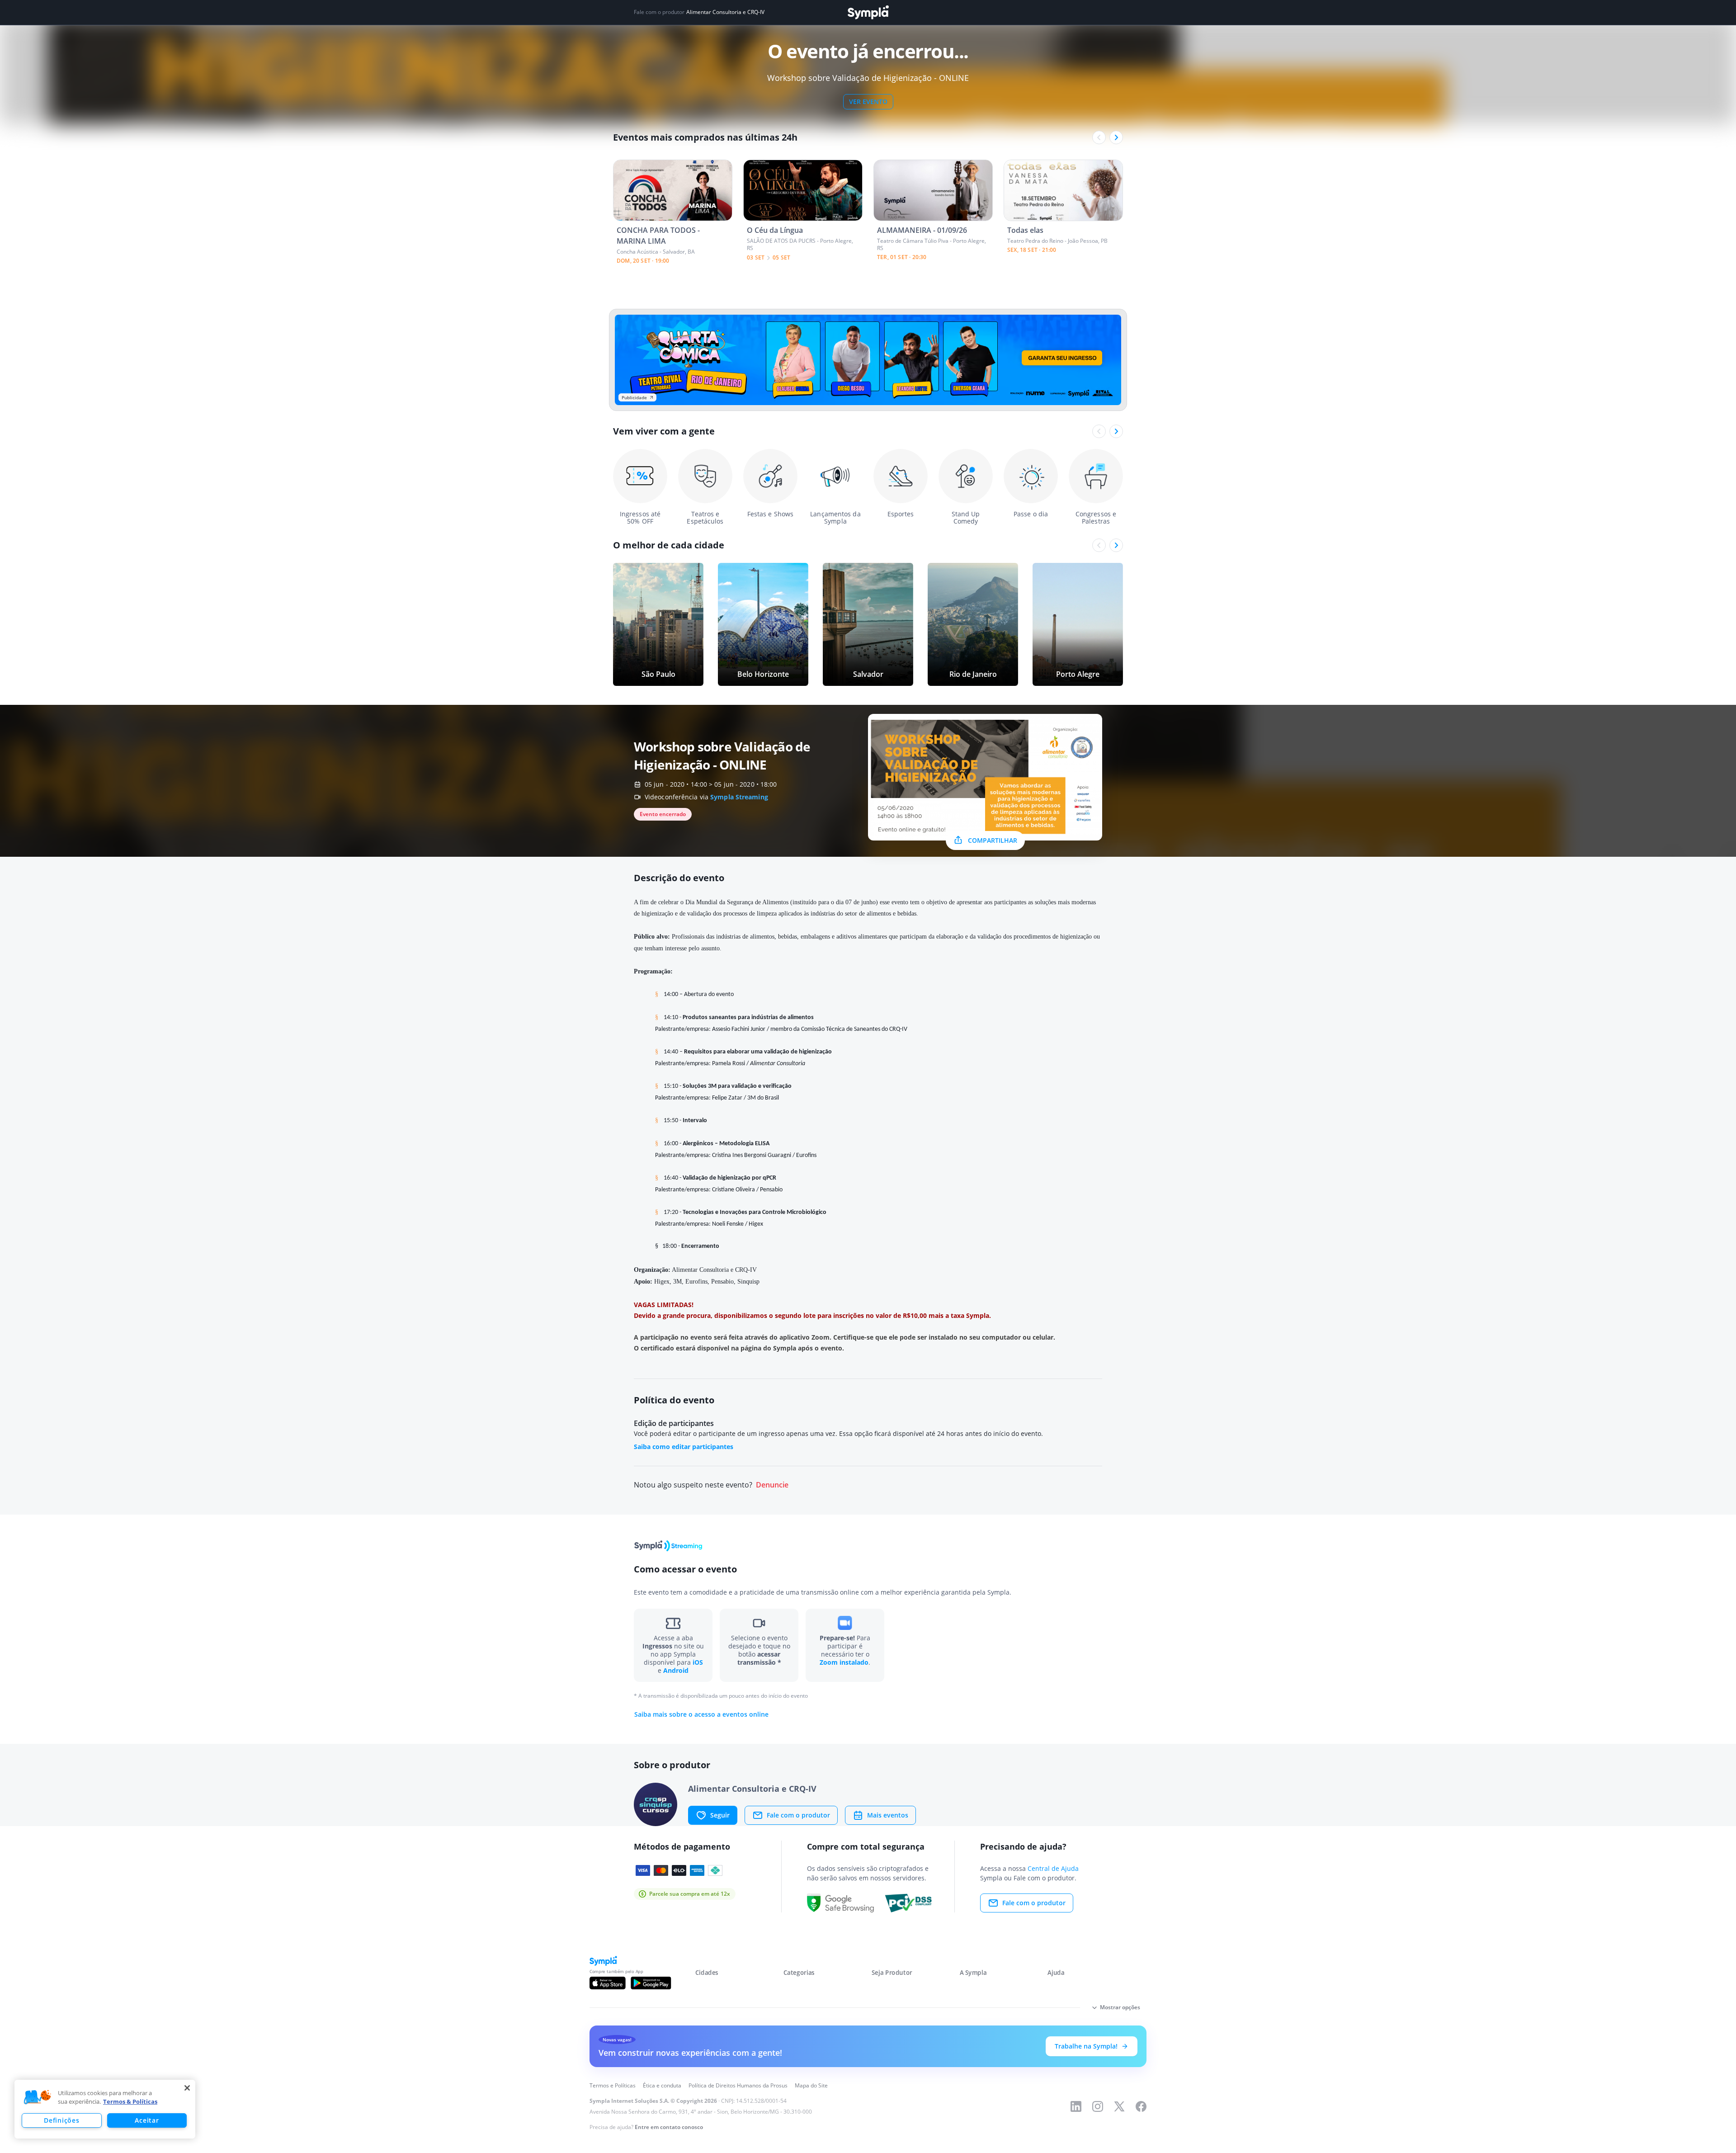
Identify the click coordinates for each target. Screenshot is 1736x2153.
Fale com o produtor (798, 1815)
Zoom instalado (844, 1662)
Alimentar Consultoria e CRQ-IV (725, 12)
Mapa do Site (811, 2085)
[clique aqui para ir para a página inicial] (868, 12)
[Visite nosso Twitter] (1119, 2106)
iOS (698, 1662)
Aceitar (147, 2120)
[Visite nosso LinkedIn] (1076, 2106)
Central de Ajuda (1053, 1868)
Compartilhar (993, 840)
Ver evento (868, 102)
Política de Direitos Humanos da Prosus (738, 2085)
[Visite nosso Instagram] (1098, 2106)
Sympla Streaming (739, 797)
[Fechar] (187, 2088)
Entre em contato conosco (669, 2127)
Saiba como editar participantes (684, 1447)
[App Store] (608, 1983)
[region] (105, 2109)
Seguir (720, 1815)
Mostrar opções (1120, 2007)
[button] (38, 2097)
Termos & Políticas (130, 2101)
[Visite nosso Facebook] (1141, 2106)
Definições (61, 2120)
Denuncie (772, 1485)
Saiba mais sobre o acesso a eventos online (701, 1714)
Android (676, 1670)
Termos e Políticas (613, 2085)
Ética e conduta (662, 2085)
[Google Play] (651, 1983)
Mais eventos (888, 1815)
